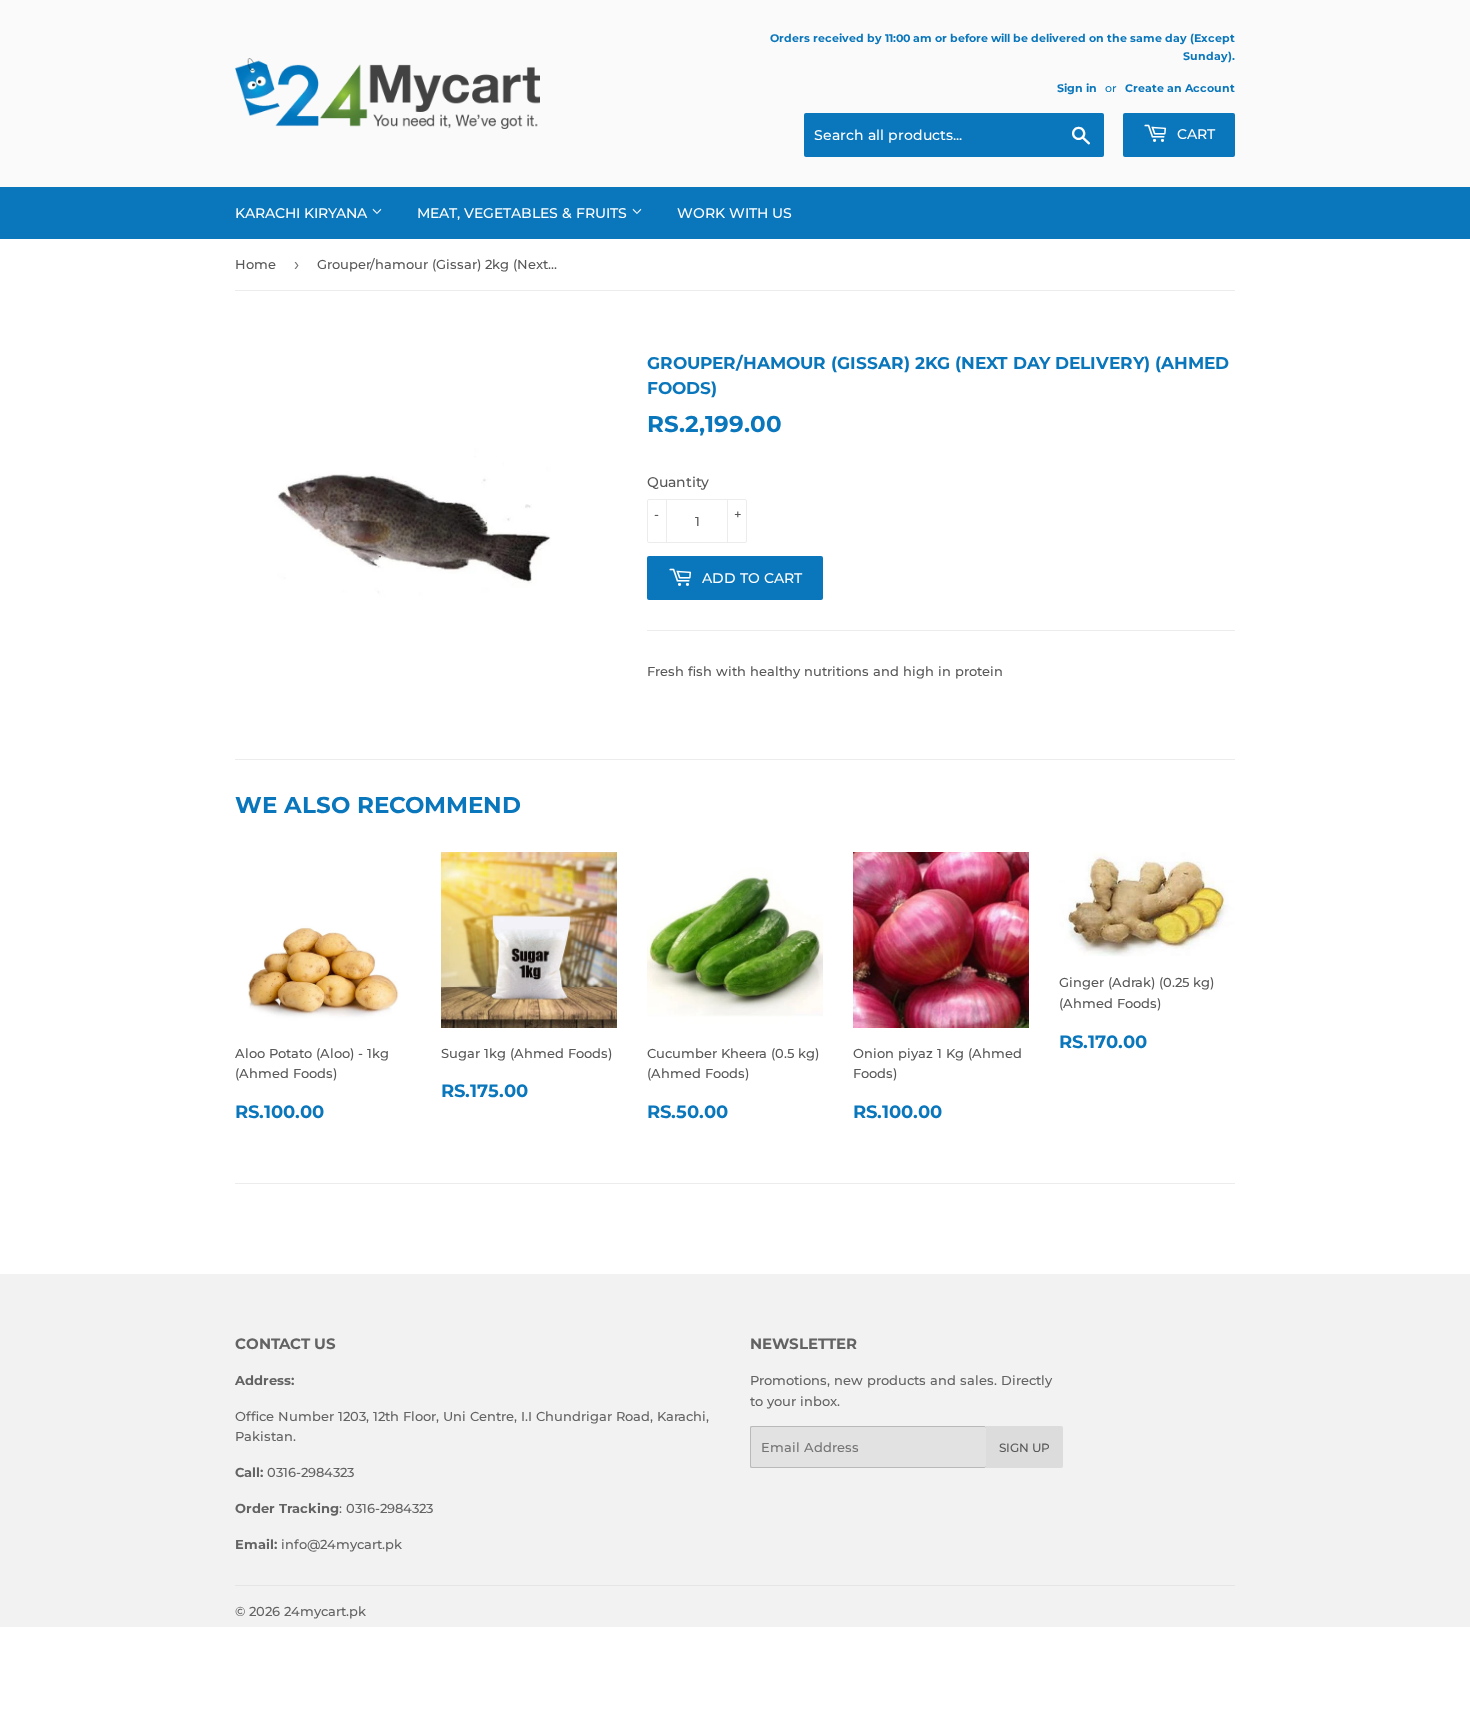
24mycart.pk (325, 1611)
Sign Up (1024, 1447)
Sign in (1077, 88)
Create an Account (1180, 88)
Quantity (678, 482)
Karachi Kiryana (303, 213)
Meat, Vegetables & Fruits (524, 213)
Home (255, 264)
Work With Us (734, 213)
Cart (1194, 134)
